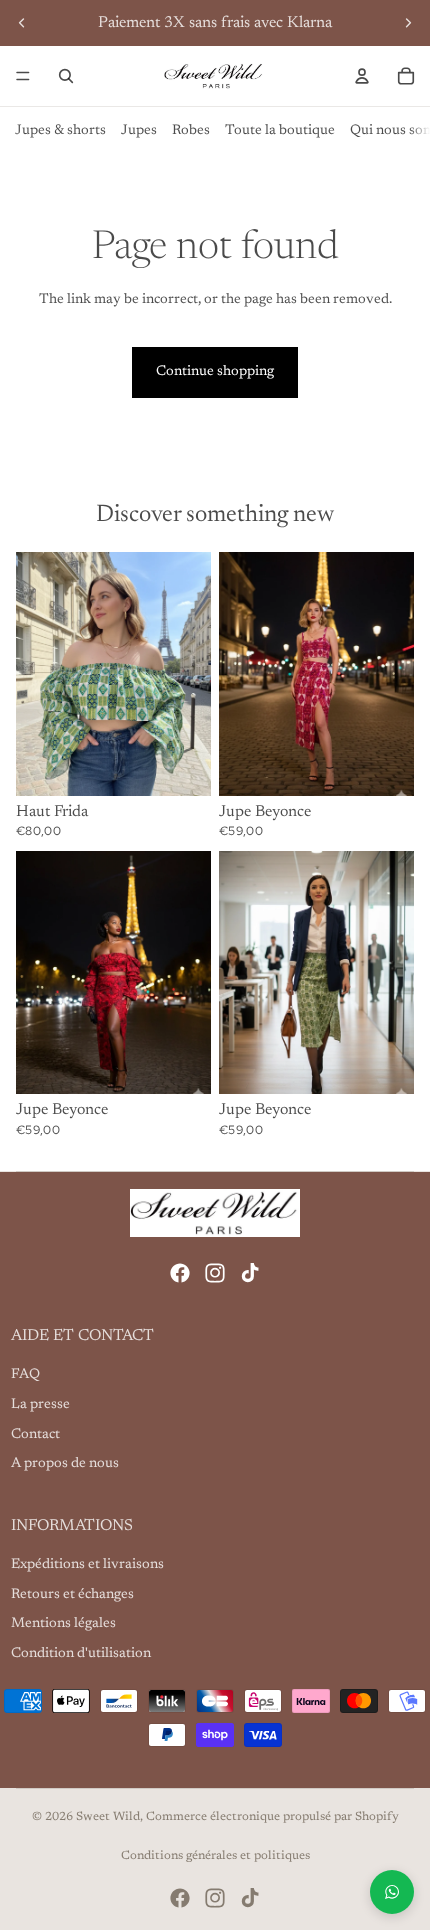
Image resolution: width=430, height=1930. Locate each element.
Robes (191, 131)
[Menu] (23, 76)
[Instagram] (215, 1273)
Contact (35, 1434)
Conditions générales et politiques (215, 1856)
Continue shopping (215, 372)
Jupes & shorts (60, 131)
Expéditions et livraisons (87, 1565)
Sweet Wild (108, 1817)
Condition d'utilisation (81, 1654)
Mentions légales (63, 1624)
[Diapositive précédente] (22, 23)
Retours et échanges (72, 1595)
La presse (40, 1405)
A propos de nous (65, 1464)
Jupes (139, 131)
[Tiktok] (250, 1273)
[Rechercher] (66, 76)
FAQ (25, 1375)
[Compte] (362, 76)
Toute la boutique (280, 131)
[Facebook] (180, 1273)
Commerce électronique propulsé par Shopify (272, 1817)
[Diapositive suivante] (408, 23)
